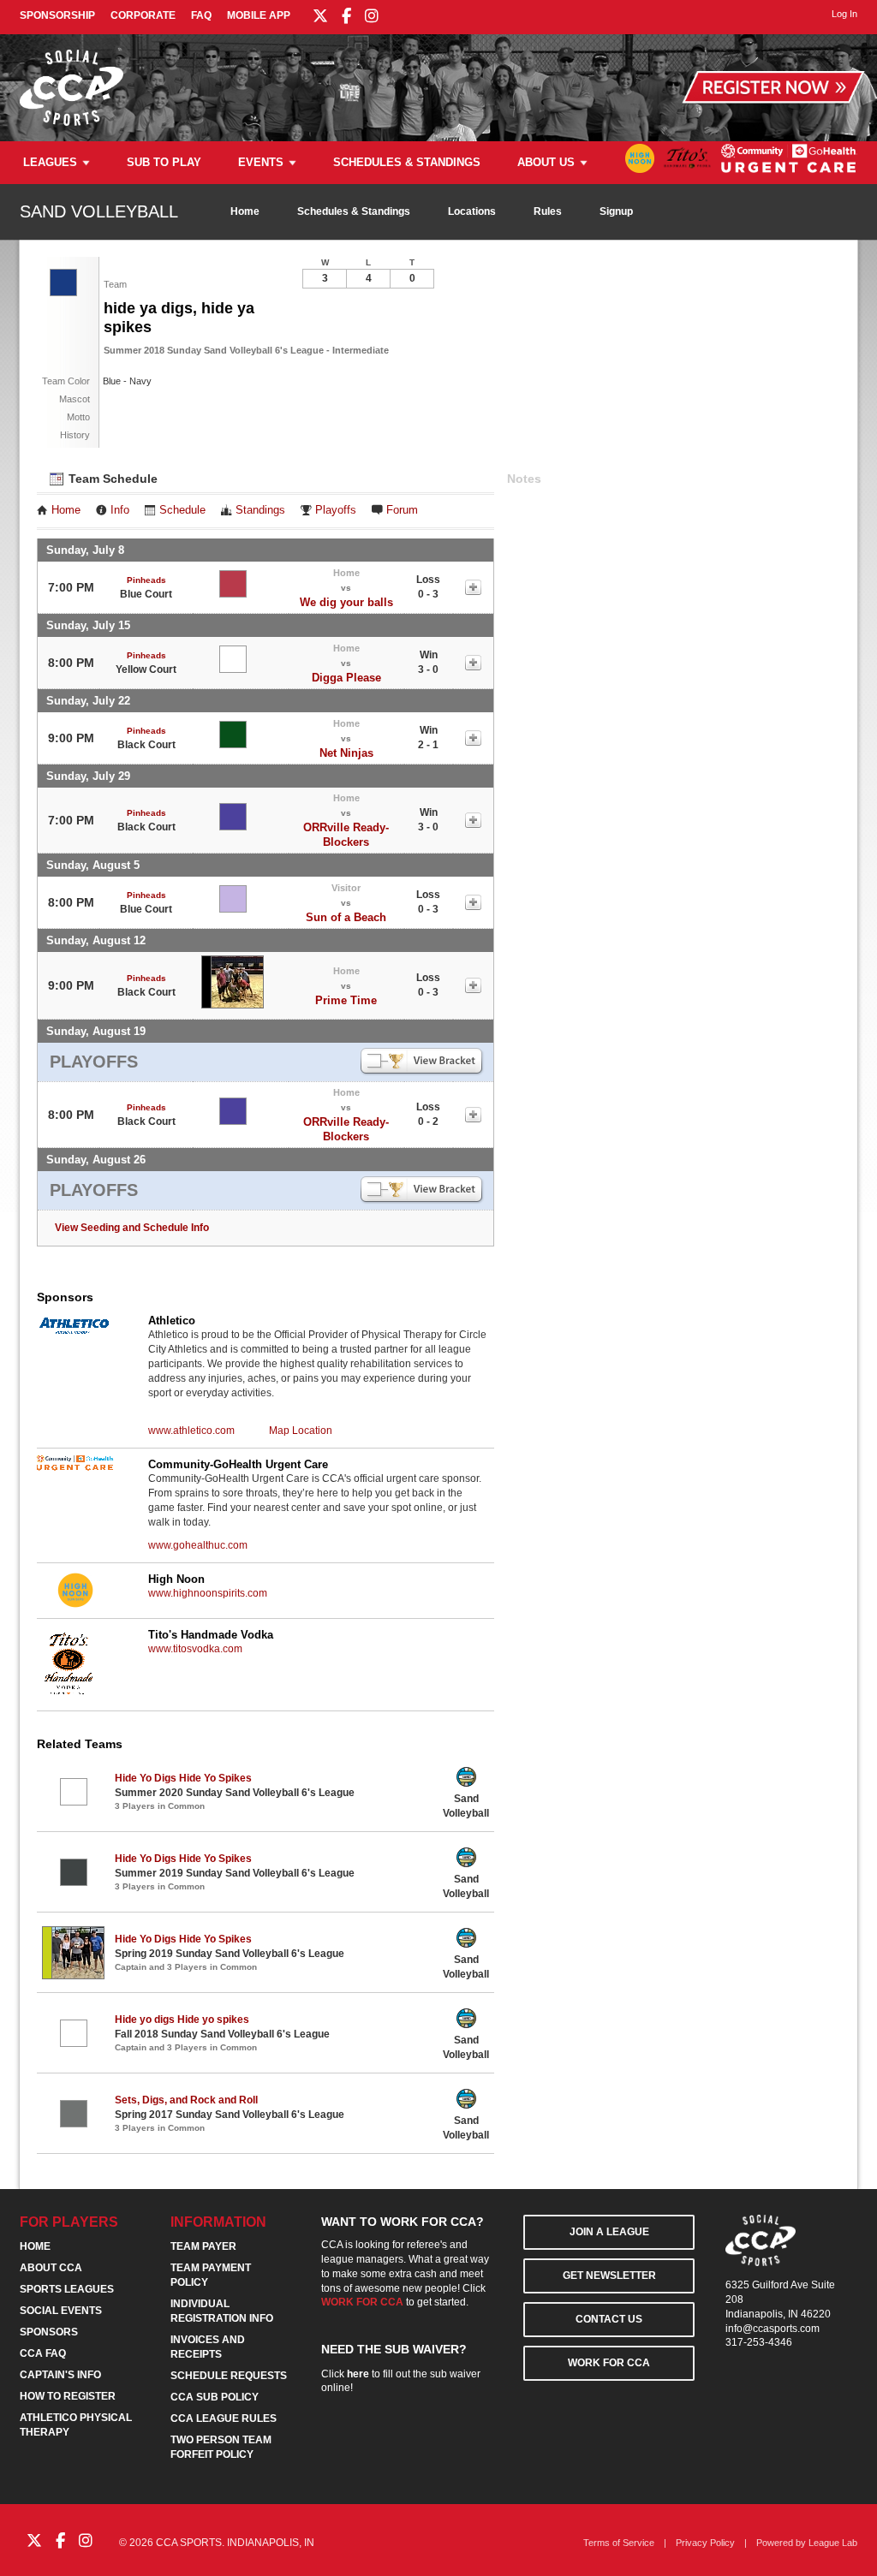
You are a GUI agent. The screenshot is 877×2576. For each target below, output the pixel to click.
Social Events (61, 2311)
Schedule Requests (229, 2376)
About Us (546, 162)
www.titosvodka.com (195, 1649)
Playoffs (336, 510)
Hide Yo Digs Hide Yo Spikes (183, 1778)
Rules (548, 211)
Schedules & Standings (407, 162)
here (358, 2374)
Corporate (143, 15)
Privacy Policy (705, 2543)
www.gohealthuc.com (198, 1545)
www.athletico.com (191, 1431)
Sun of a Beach (346, 917)
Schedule (182, 510)
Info (120, 510)
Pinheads (146, 580)
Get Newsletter (609, 2276)
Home (245, 211)
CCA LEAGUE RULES (224, 2418)
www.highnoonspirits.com (208, 1593)
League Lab (833, 2543)
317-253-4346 (759, 2342)
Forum (402, 510)
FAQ (201, 15)
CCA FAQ (43, 2353)
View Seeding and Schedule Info (132, 1228)
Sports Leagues (67, 2289)
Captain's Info (60, 2375)
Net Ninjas (346, 753)
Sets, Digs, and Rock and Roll (186, 2100)
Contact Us (609, 2319)
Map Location (301, 1431)
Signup (616, 211)
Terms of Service (619, 2543)
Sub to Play (164, 162)
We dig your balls (346, 602)
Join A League (609, 2232)
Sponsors (49, 2332)
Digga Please (346, 678)
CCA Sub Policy (215, 2397)
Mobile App (259, 15)
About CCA (51, 2268)
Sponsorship (57, 15)
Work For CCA (609, 2363)
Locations (472, 211)
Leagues (50, 162)
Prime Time (346, 1000)
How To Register (68, 2396)
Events (261, 162)
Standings (260, 510)
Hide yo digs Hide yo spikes (182, 2020)
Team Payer (203, 2246)
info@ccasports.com (773, 2329)
